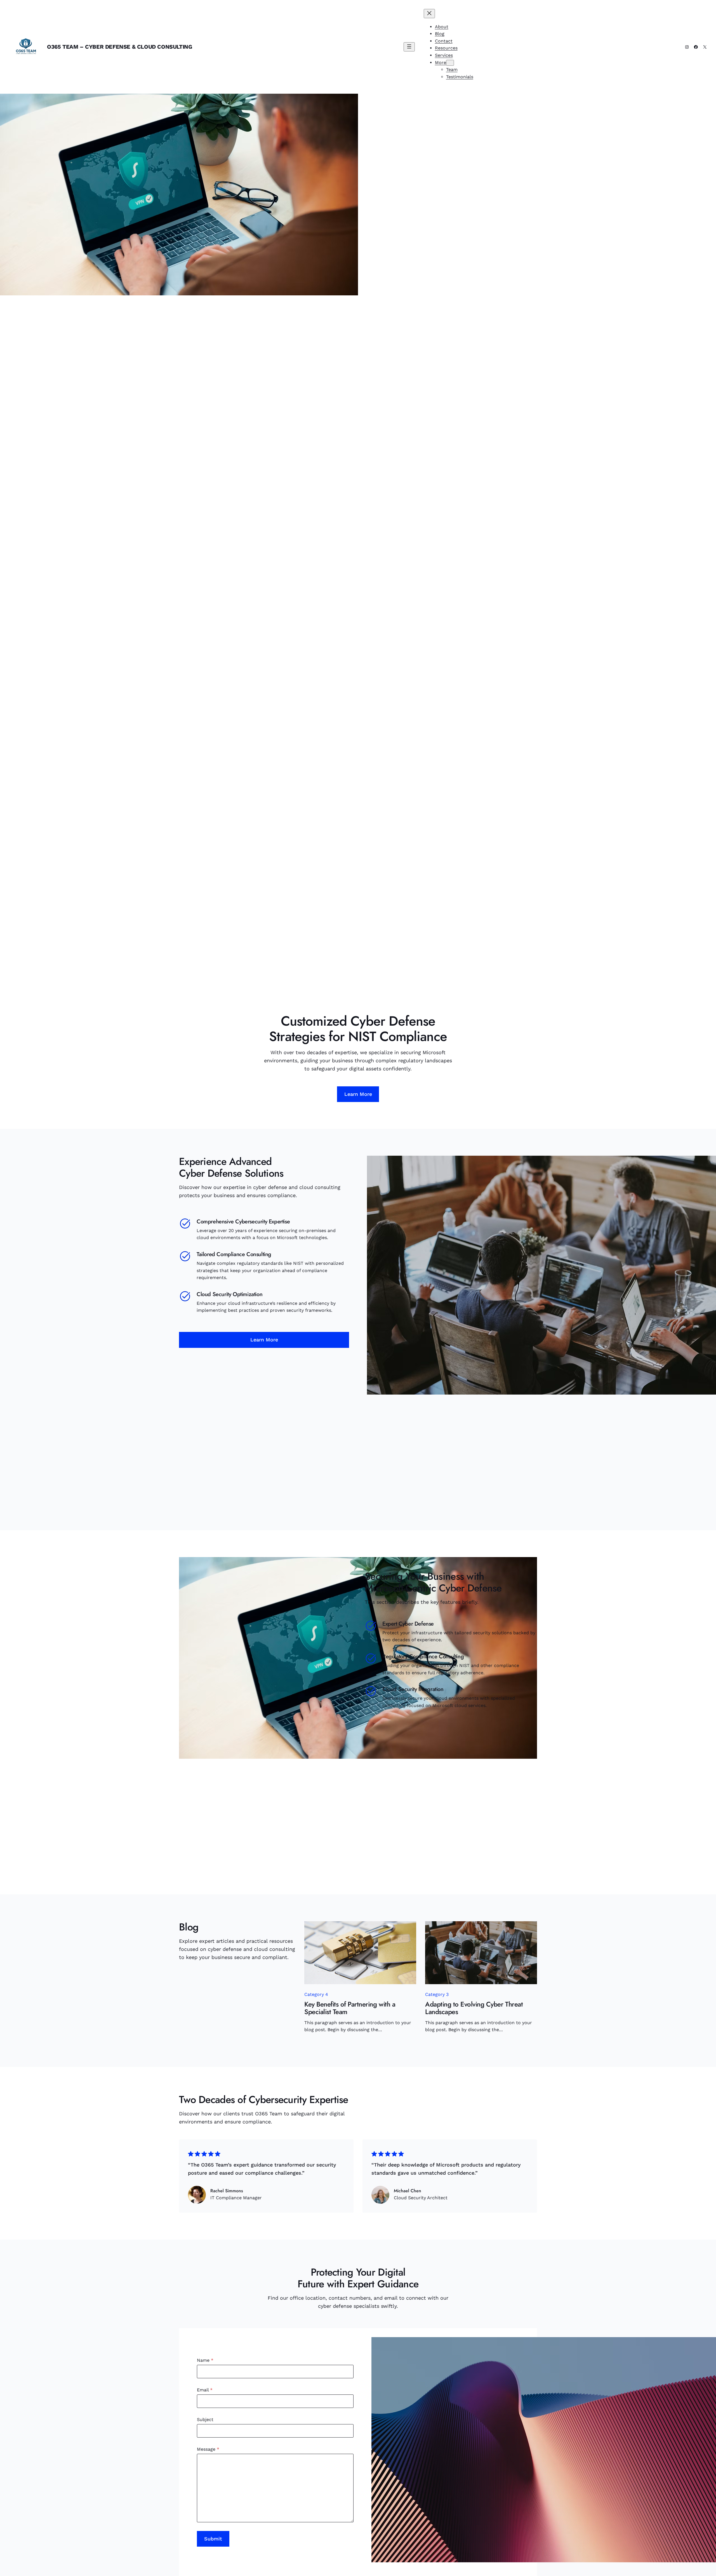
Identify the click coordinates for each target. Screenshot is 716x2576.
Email (205, 2390)
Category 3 (437, 1994)
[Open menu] (409, 47)
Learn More (358, 1094)
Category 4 (316, 1994)
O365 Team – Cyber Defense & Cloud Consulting (119, 47)
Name (205, 2360)
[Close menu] (429, 14)
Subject (205, 2420)
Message (208, 2449)
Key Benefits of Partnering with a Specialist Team (350, 2008)
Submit (213, 2539)
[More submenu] (450, 63)
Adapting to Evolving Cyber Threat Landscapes (474, 2008)
